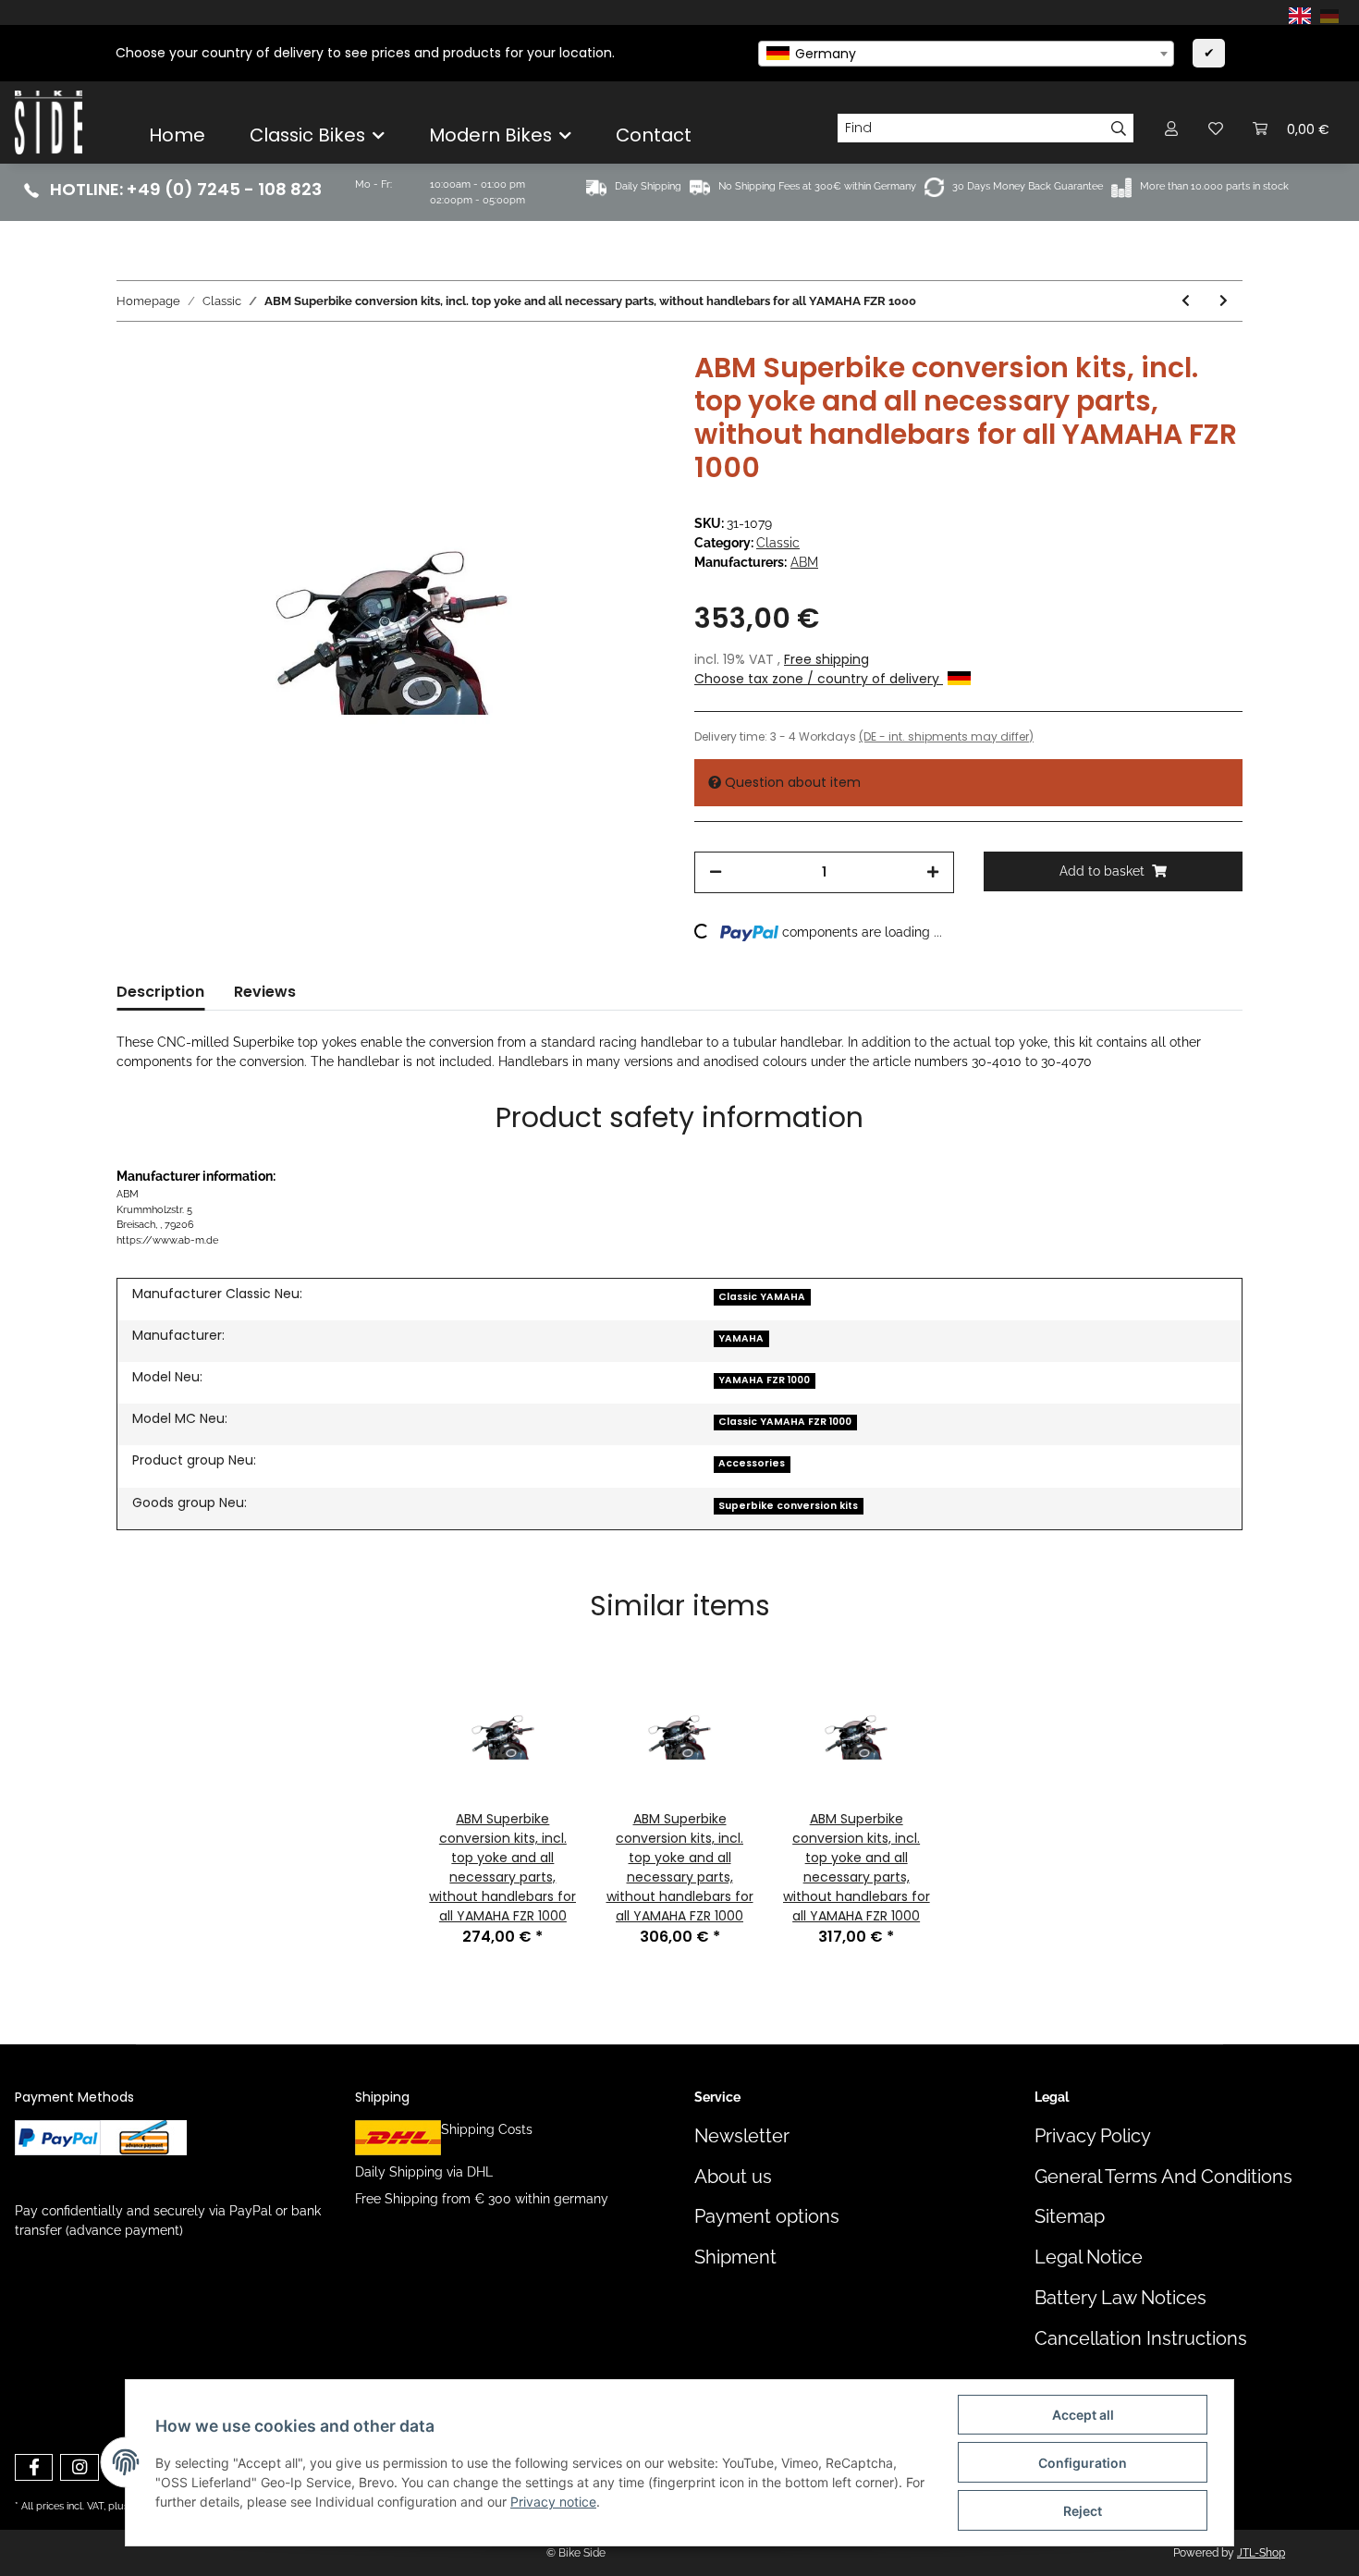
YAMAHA (741, 1338)
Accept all (1083, 2415)
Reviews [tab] (265, 992)
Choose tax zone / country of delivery (819, 679)
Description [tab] (160, 992)
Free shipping (826, 659)
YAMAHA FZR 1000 (764, 1380)
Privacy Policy (1093, 2136)
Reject (1083, 2511)
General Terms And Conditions (1163, 2177)
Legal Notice (1089, 2257)
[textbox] (966, 54)
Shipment (735, 2257)
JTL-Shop (1261, 2553)
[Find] (1119, 129)
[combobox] (966, 54)
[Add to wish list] (626, 394)
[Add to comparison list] (578, 394)
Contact (654, 135)
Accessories (752, 1463)
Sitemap (1070, 2217)
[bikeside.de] (49, 122)
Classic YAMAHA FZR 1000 (785, 1422)
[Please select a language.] (1303, 15)
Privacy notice (553, 2502)
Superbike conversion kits (788, 1506)
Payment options (767, 2217)
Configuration (1083, 2463)
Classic (778, 543)
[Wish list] (1216, 128)
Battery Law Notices (1120, 2298)
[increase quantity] (933, 872)
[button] (1171, 128)
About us (733, 2177)
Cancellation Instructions (1141, 2339)
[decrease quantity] (716, 872)
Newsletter (742, 2136)
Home (177, 135)
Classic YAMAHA (762, 1297)
